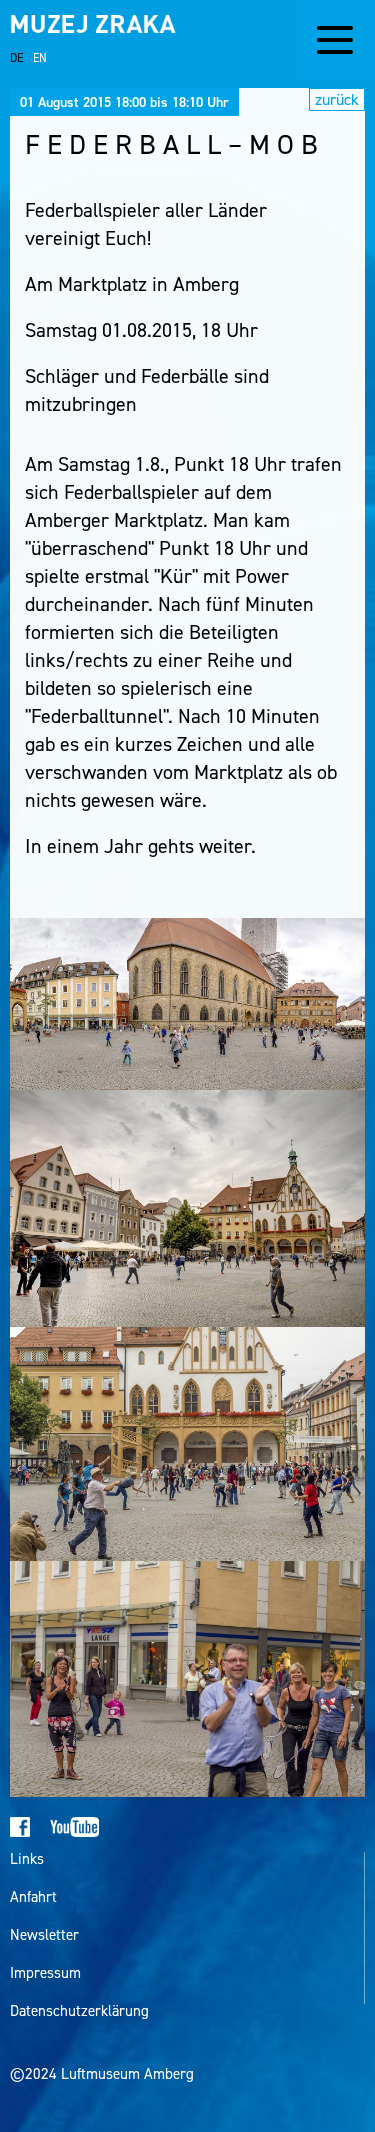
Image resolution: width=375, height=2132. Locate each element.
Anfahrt (33, 1897)
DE (16, 58)
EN (40, 58)
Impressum (45, 1973)
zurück (337, 99)
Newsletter (44, 1935)
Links (27, 1859)
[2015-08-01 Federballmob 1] (187, 1004)
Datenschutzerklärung (79, 2011)
